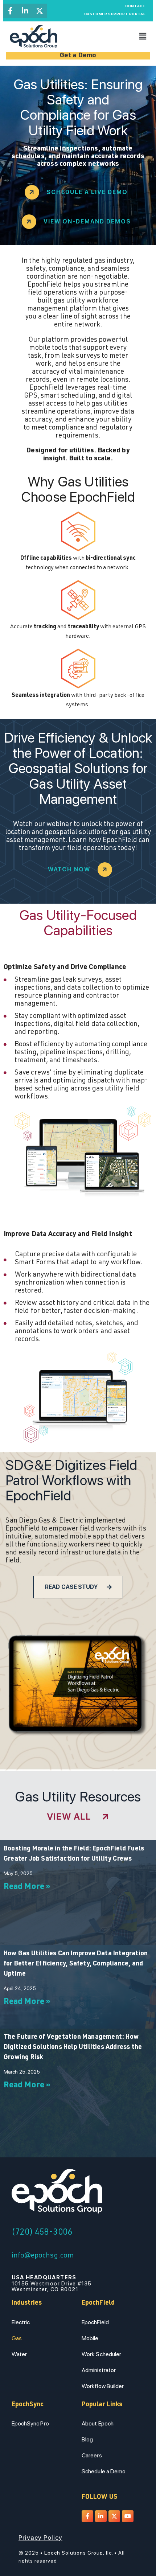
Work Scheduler (101, 2354)
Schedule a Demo (104, 2471)
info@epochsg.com (43, 2256)
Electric (21, 2322)
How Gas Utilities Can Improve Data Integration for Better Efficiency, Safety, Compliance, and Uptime (76, 1964)
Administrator (99, 2370)
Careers (92, 2455)
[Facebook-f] (11, 11)
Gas (17, 2338)
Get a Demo (78, 56)
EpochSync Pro (30, 2423)
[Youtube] (128, 2516)
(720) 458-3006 (42, 2233)
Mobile (90, 2338)
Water (19, 2354)
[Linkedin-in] (25, 11)
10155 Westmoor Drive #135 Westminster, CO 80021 (52, 2283)
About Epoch (98, 2423)
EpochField (95, 2322)
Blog (87, 2439)
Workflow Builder (103, 2386)
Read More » (27, 1887)
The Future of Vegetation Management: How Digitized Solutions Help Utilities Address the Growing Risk (73, 2047)
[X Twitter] (40, 11)
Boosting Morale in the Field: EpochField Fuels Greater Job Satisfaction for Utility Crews (74, 1854)
